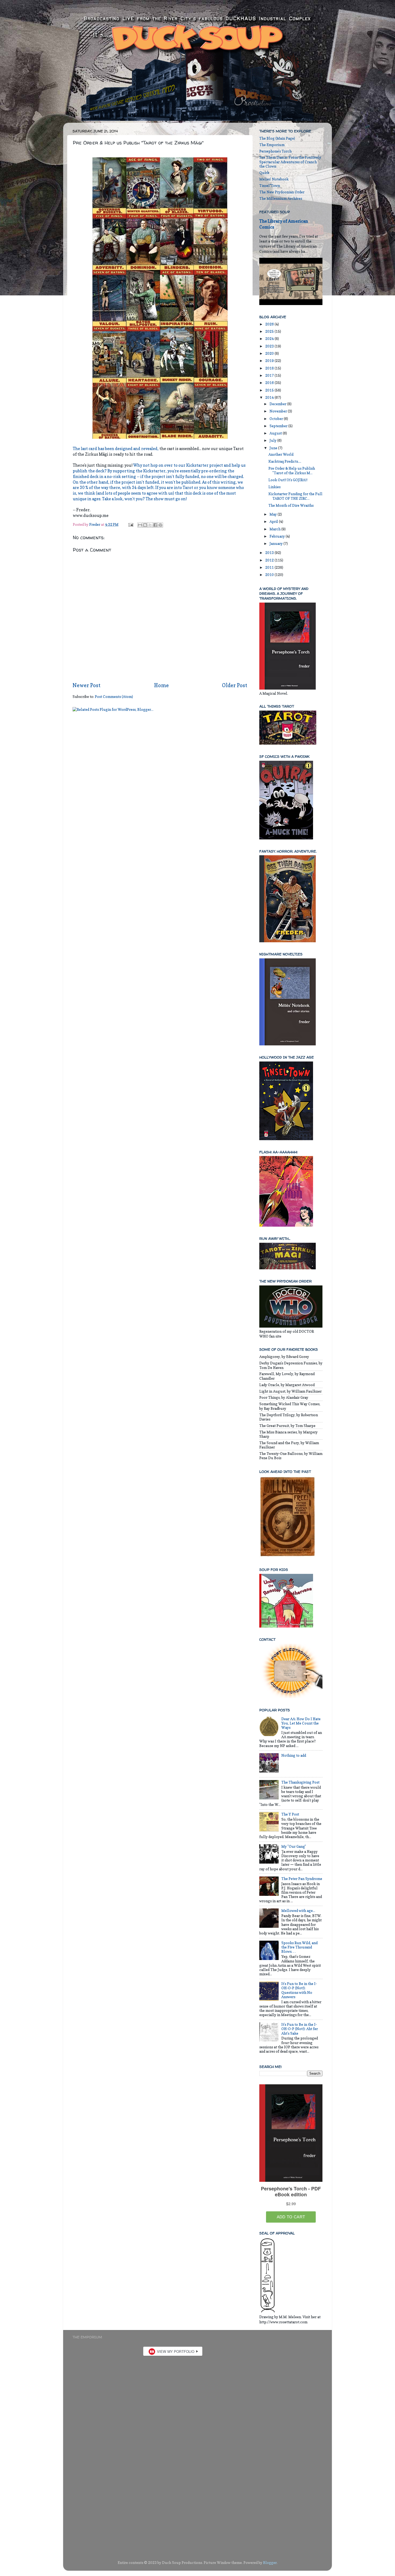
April (274, 521)
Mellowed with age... (298, 1911)
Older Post (235, 685)
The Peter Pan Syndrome (302, 1879)
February (278, 536)
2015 (270, 390)
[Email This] (140, 525)
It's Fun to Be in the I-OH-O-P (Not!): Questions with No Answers (299, 1990)
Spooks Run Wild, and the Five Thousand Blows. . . (299, 1947)
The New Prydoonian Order (282, 192)
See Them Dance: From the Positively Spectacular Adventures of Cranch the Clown (290, 162)
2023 (270, 346)
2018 (270, 368)
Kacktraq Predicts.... (285, 461)
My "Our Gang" (294, 1846)
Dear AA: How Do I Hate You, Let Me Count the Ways (301, 1723)
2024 (270, 339)
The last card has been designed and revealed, (116, 449)
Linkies (274, 487)
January (276, 544)
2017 (270, 375)
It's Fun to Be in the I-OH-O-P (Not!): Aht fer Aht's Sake (300, 2029)
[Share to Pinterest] (160, 525)
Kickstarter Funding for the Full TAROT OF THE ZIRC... (295, 496)
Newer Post (87, 685)
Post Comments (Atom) (114, 697)
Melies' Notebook (274, 179)
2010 (270, 575)
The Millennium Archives (281, 198)
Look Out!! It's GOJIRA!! (288, 480)
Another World (281, 454)
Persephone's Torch (275, 151)
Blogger (270, 2563)
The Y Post (290, 1814)
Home (161, 685)
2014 (270, 397)
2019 (270, 361)
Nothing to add (294, 1755)
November (279, 411)
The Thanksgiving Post (300, 1782)
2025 (270, 331)
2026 (270, 324)
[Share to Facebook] (155, 525)
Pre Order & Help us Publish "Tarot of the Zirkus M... (292, 470)
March (275, 529)
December (278, 404)
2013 (270, 553)
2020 (270, 353)
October (277, 419)
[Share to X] (150, 525)
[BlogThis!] (145, 525)
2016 (270, 383)
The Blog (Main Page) (277, 138)
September (279, 426)
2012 (270, 560)
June (274, 448)
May (274, 514)
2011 (270, 567)
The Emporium (272, 145)
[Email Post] (130, 524)
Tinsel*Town (270, 186)
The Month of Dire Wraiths (291, 505)
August (276, 433)
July (273, 440)
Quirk (264, 173)
